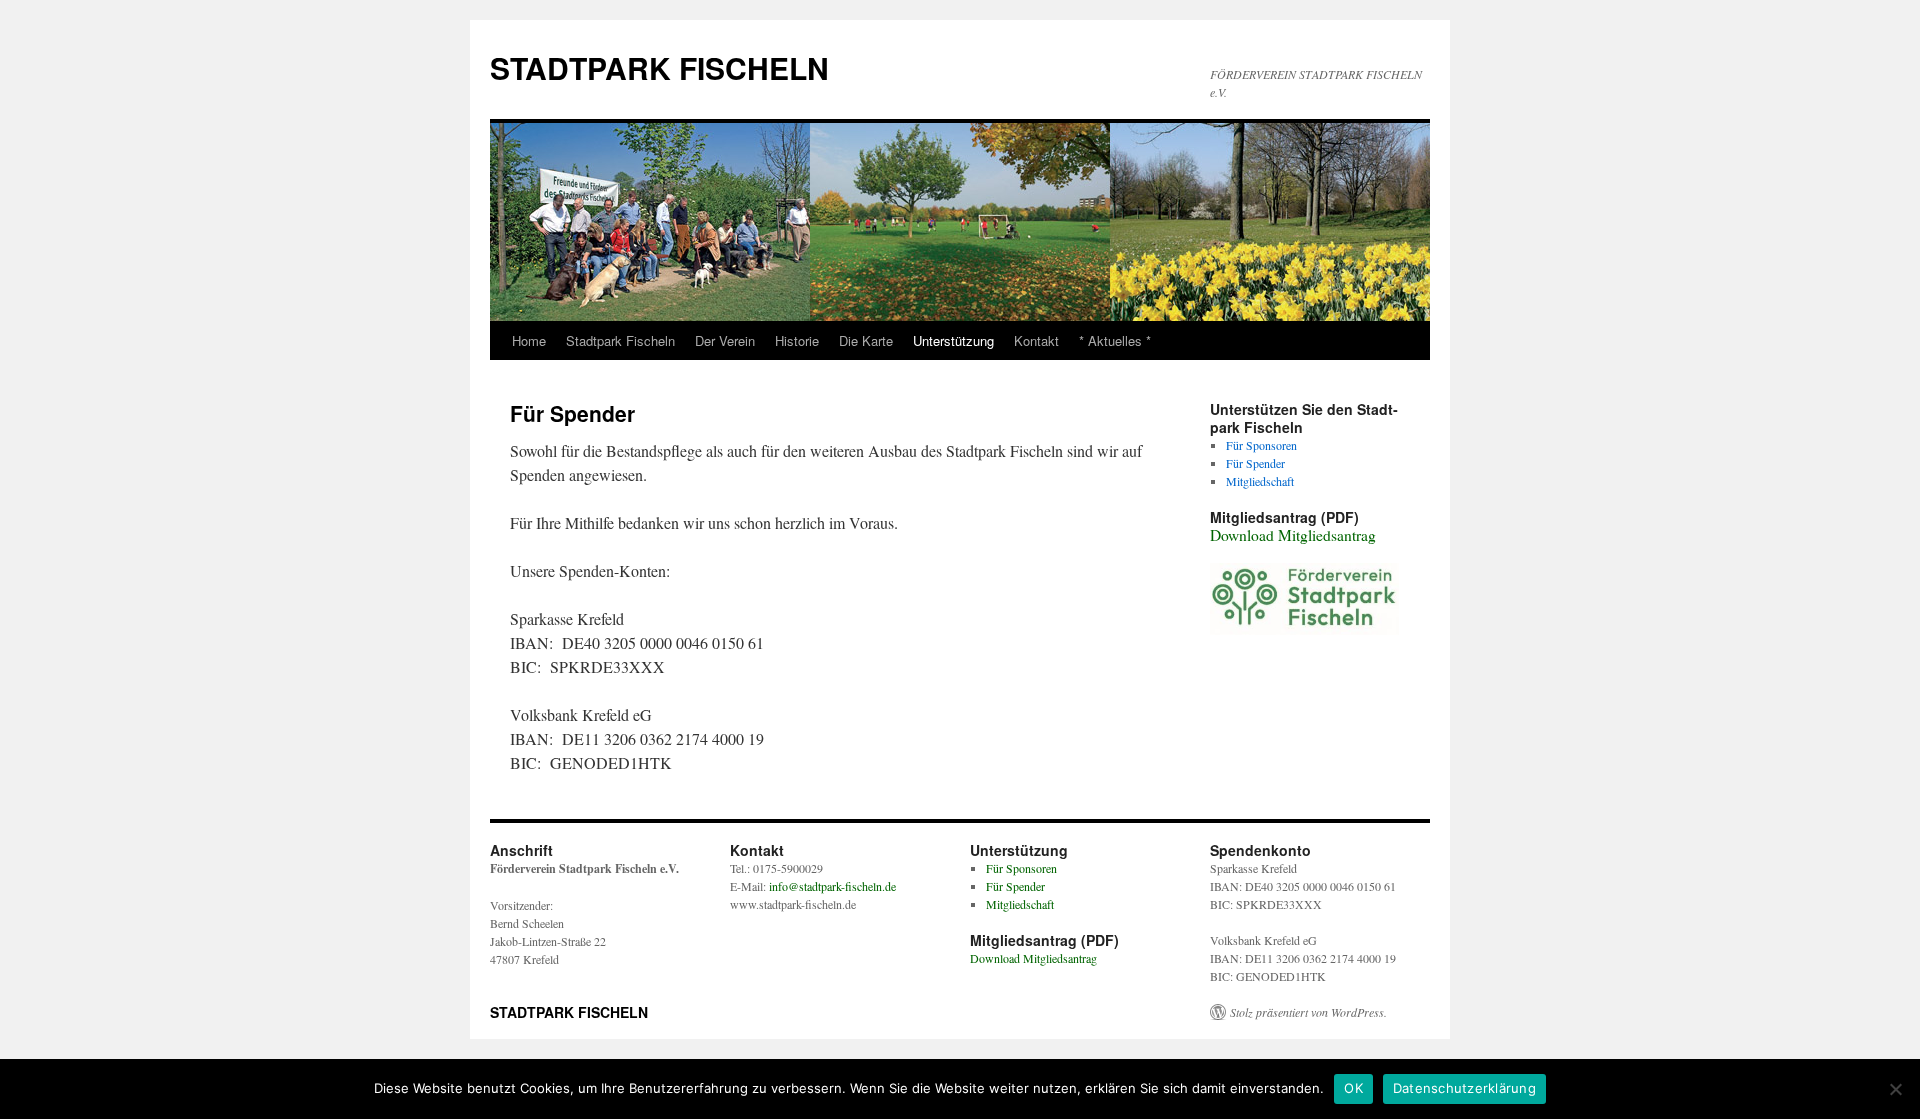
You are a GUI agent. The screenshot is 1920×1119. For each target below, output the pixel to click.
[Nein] (1895, 1089)
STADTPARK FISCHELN (659, 67)
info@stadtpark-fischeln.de (832, 886)
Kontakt (1036, 340)
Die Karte (866, 340)
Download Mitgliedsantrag (1293, 535)
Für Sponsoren (1261, 445)
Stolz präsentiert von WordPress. (1308, 1012)
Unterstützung (953, 340)
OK (1353, 1088)
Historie (797, 340)
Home (529, 340)
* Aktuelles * (1115, 340)
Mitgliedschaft (1260, 481)
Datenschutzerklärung (1464, 1088)
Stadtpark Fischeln (620, 340)
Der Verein (725, 340)
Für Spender (1255, 463)
